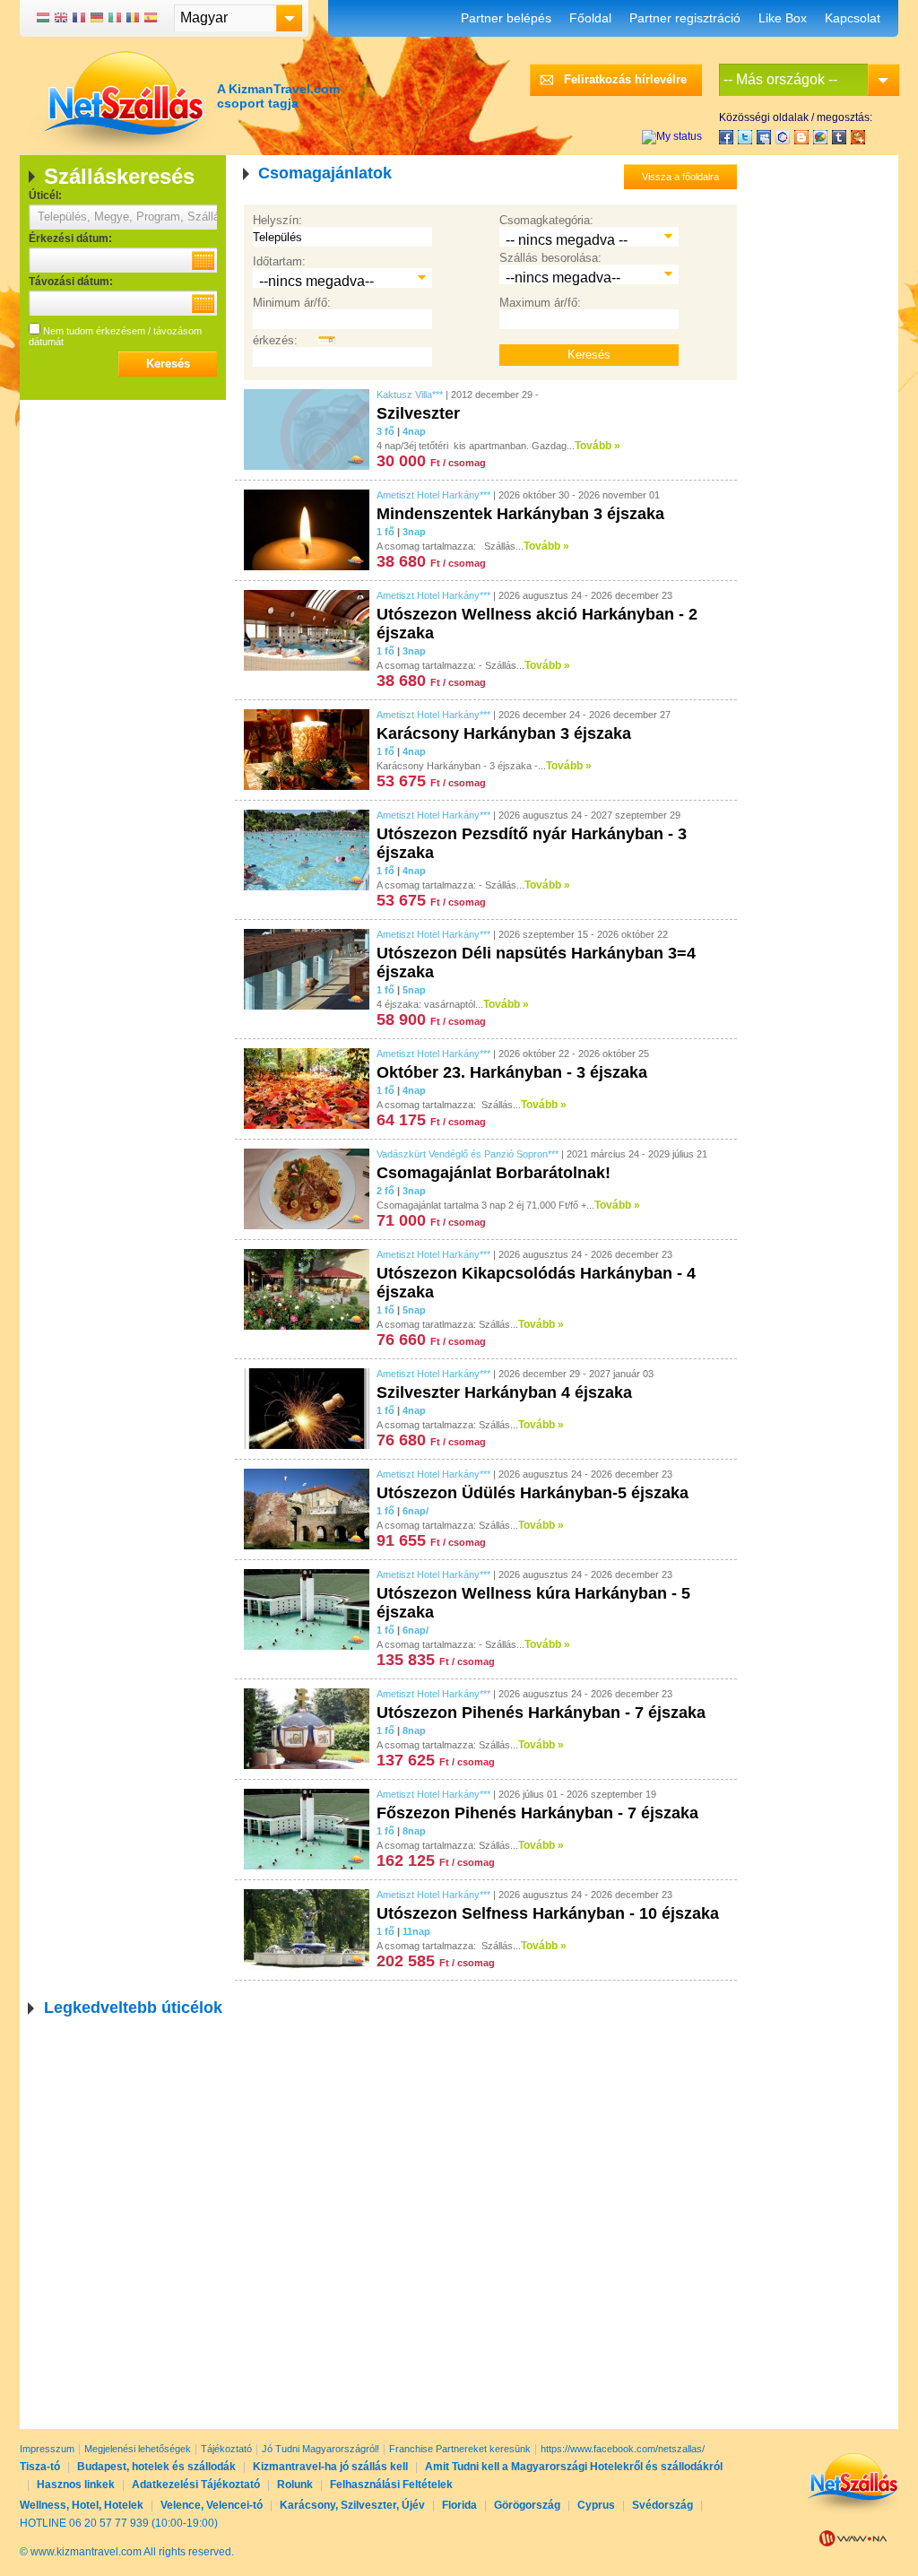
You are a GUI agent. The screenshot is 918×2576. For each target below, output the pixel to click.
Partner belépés (506, 18)
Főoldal (590, 18)
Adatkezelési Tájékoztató (196, 2485)
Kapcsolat (853, 18)
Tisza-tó (40, 2467)
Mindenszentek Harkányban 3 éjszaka (520, 514)
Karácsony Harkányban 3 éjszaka (504, 733)
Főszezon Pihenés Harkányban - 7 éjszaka (537, 1813)
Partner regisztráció (685, 18)
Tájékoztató (226, 2449)
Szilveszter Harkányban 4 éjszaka (504, 1392)
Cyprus (596, 2505)
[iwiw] (783, 137)
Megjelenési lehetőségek (138, 2449)
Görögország (527, 2505)
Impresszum (47, 2449)
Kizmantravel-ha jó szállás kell (330, 2467)
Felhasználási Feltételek (391, 2485)
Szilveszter (418, 413)
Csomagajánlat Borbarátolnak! (494, 1173)
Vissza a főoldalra (680, 177)
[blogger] (801, 137)
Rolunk (295, 2485)
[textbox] (123, 217)
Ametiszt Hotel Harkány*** (433, 495)
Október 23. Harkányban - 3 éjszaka (512, 1072)
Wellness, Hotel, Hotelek (82, 2505)
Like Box (783, 18)
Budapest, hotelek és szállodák (156, 2467)
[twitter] (745, 137)
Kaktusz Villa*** (410, 395)
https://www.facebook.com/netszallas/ (623, 2449)
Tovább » (598, 446)
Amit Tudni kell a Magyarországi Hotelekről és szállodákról (574, 2467)
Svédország (663, 2505)
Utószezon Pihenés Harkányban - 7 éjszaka (541, 1713)
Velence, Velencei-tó (212, 2505)
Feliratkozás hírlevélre (625, 79)
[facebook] (726, 137)
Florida (459, 2505)
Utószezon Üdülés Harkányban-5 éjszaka (533, 1493)
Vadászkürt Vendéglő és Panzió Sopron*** (468, 1154)
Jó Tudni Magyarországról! (320, 2449)
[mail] (764, 137)
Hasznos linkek (76, 2485)
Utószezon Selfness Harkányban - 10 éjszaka (548, 1913)
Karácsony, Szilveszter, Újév (352, 2505)
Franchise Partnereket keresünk (460, 2449)
